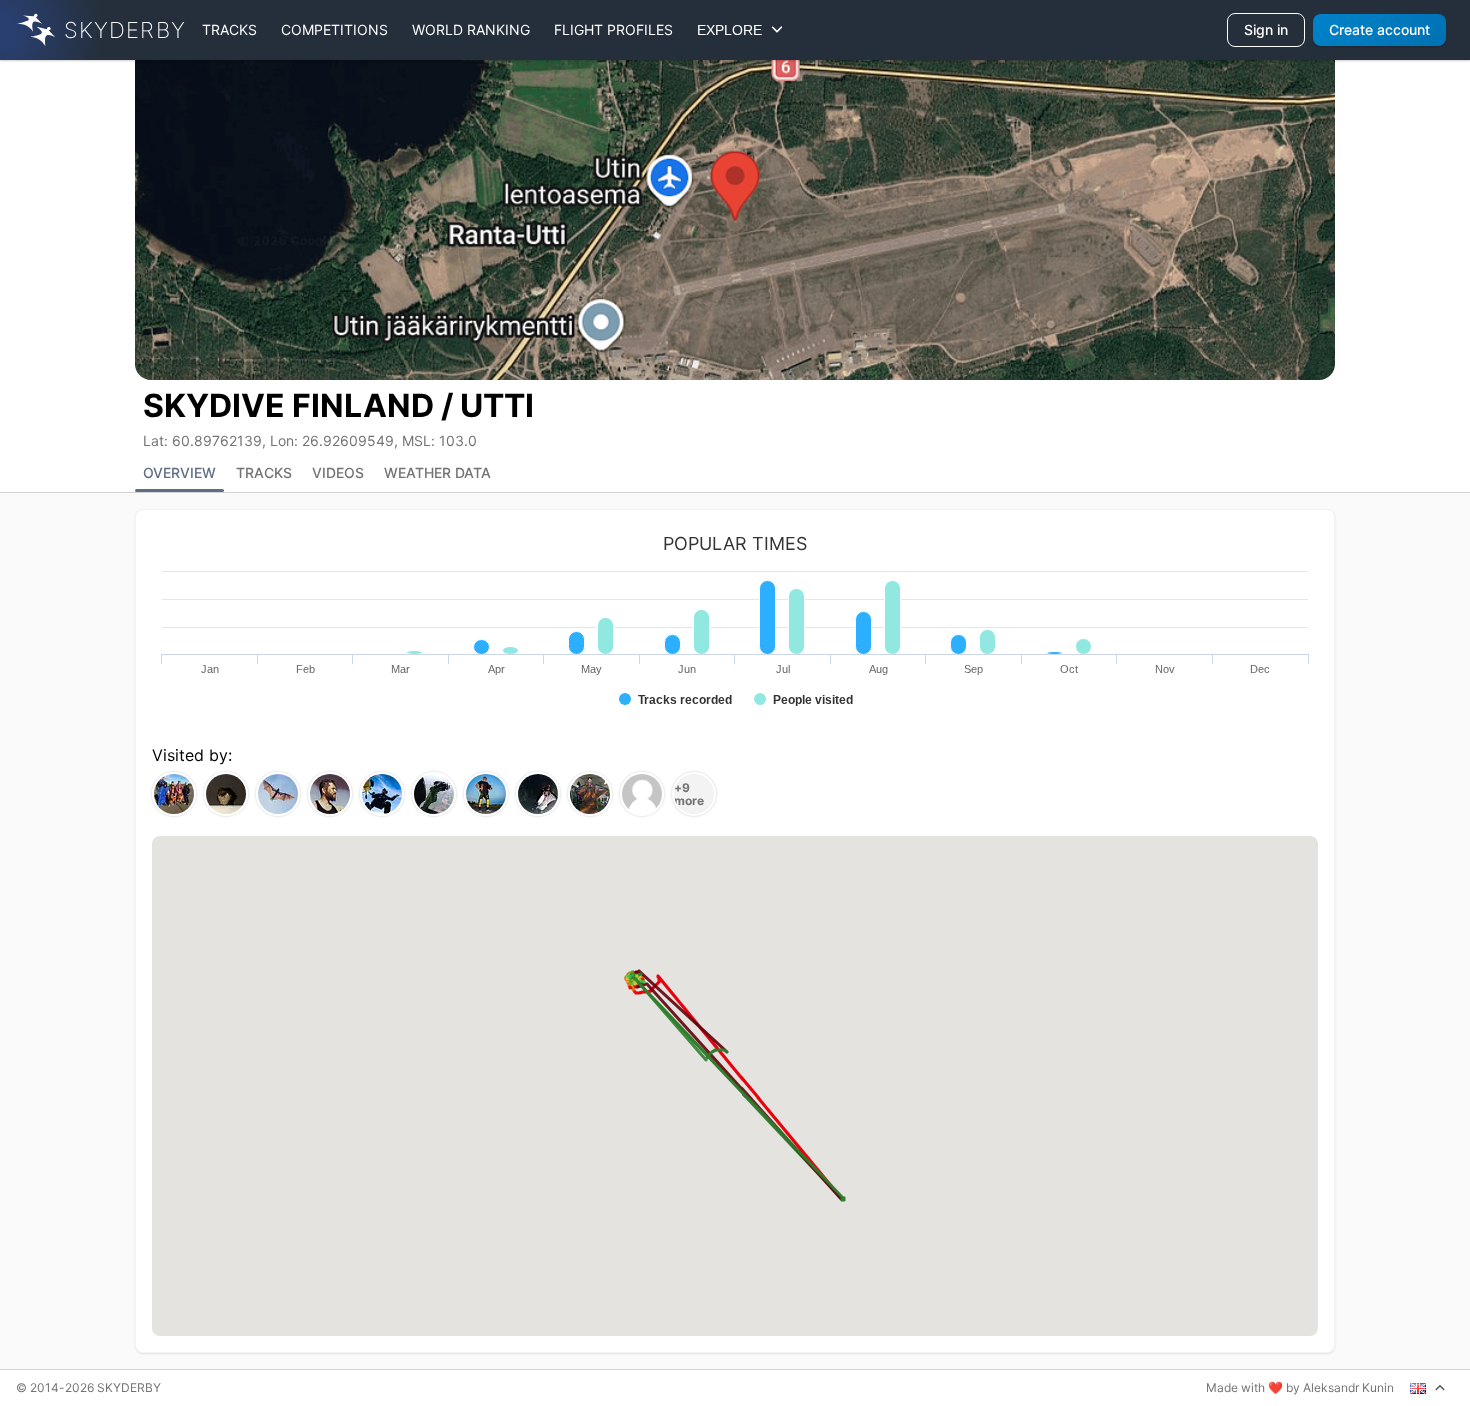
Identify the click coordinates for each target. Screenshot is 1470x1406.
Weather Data (437, 472)
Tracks (229, 29)
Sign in (1266, 29)
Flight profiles (613, 29)
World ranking (471, 29)
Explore (733, 30)
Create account (1379, 29)
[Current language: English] (1428, 1388)
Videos (338, 472)
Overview (179, 472)
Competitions (334, 29)
